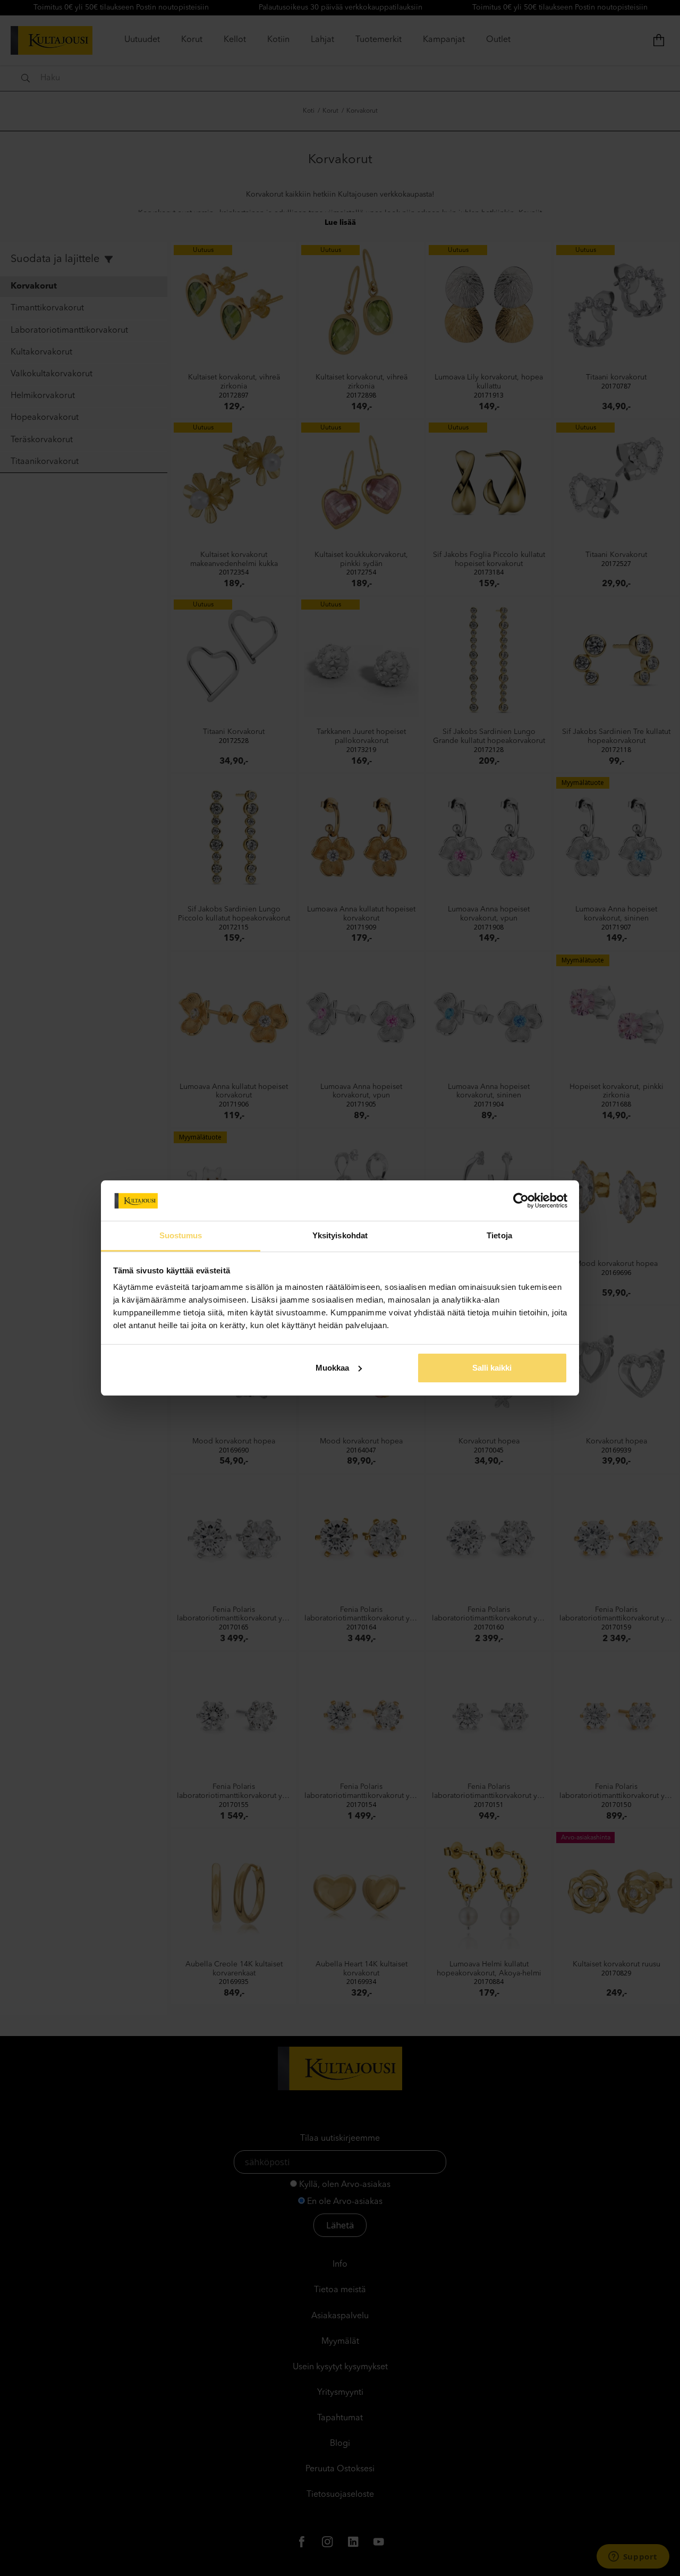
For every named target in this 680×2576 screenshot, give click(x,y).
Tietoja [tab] (499, 1235)
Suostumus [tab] (181, 1235)
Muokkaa (332, 1368)
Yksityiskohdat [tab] (340, 1235)
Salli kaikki (492, 1368)
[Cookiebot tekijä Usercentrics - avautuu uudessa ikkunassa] (521, 1201)
